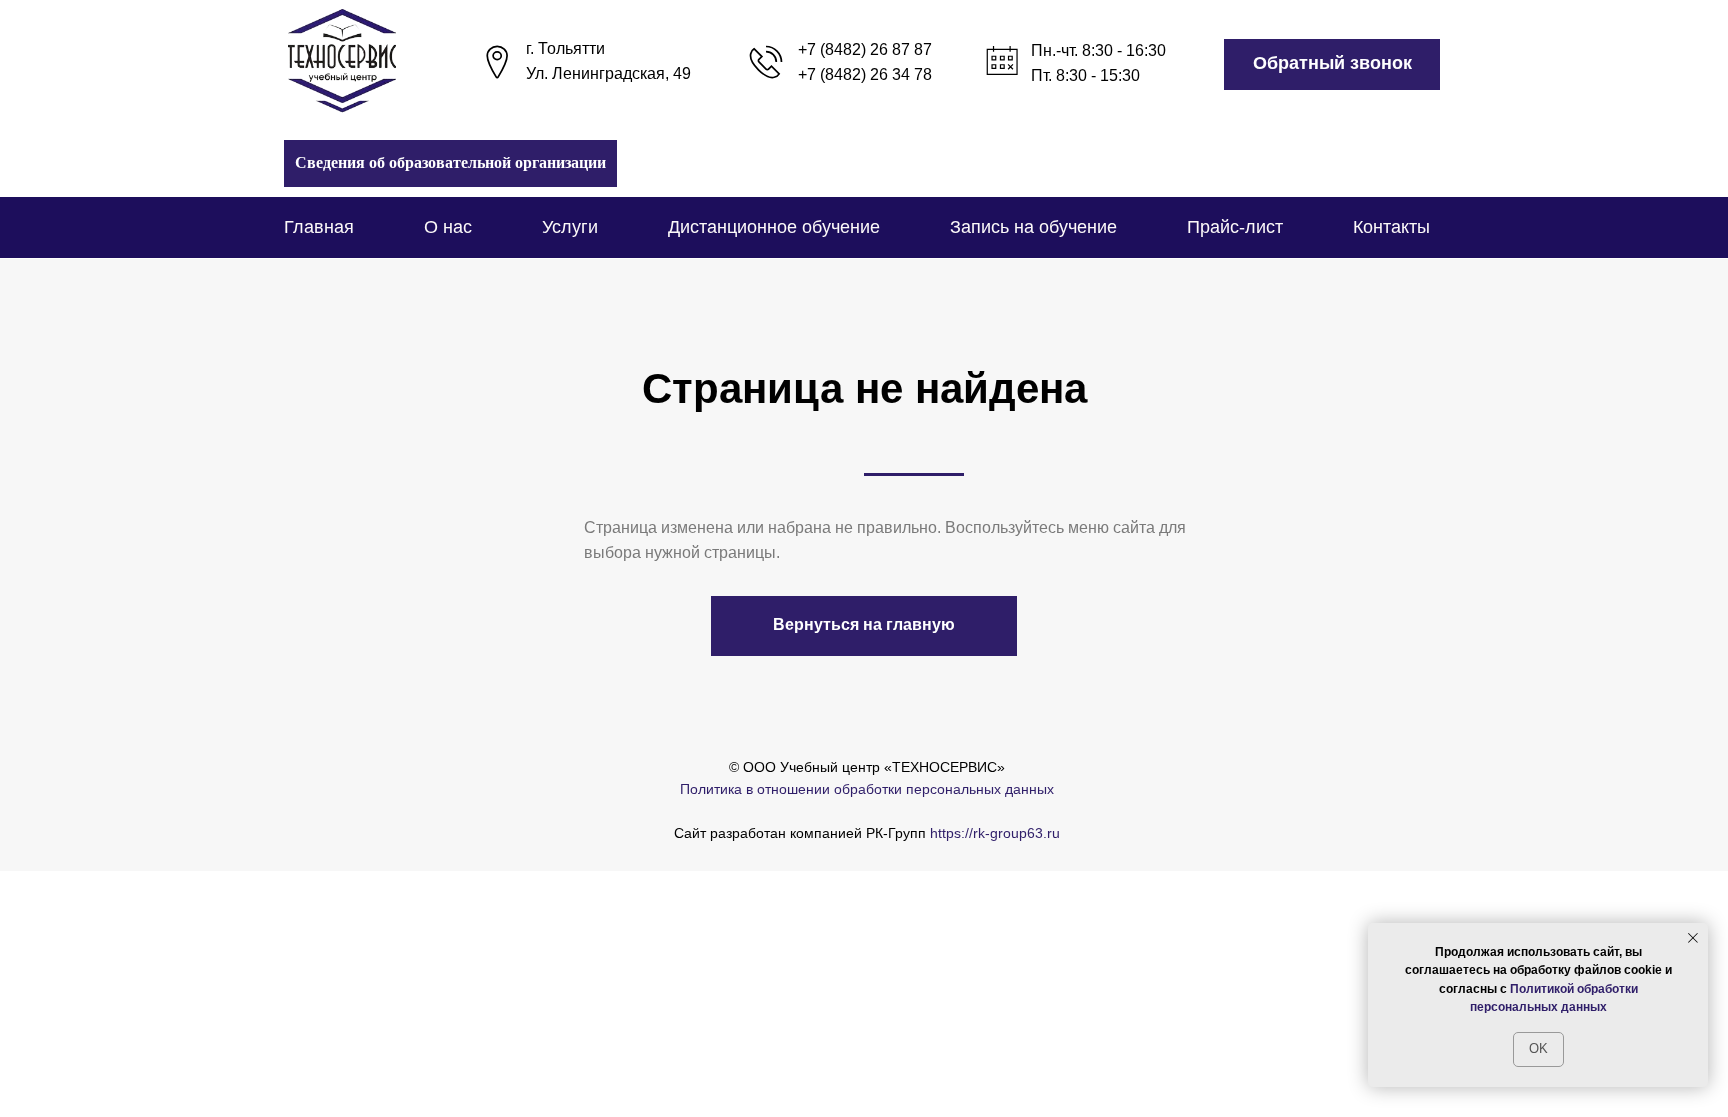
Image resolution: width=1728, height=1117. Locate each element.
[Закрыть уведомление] (1693, 938)
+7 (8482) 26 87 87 (865, 49)
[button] (1332, 64)
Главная (319, 227)
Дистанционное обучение (774, 227)
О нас (448, 227)
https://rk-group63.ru (995, 833)
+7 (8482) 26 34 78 (865, 74)
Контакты (1391, 227)
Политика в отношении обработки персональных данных (867, 789)
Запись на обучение (1033, 227)
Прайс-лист (1235, 227)
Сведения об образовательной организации (450, 162)
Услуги (570, 227)
